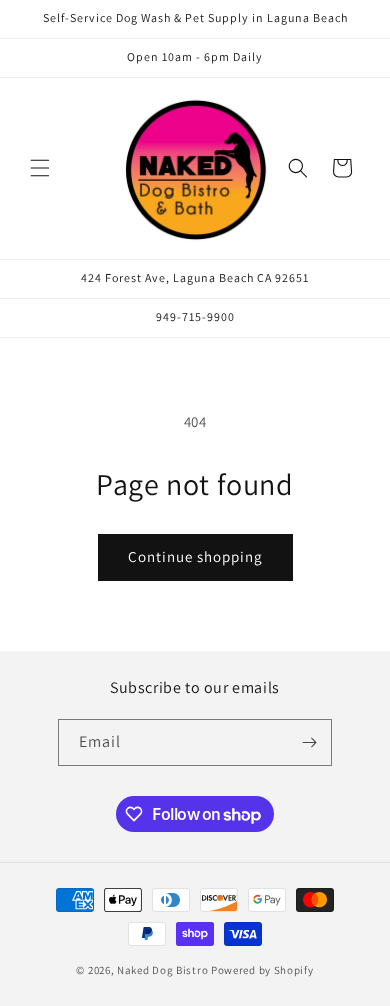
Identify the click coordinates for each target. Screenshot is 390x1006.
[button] (40, 168)
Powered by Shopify (262, 970)
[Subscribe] (309, 742)
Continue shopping (195, 556)
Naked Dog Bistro (162, 970)
